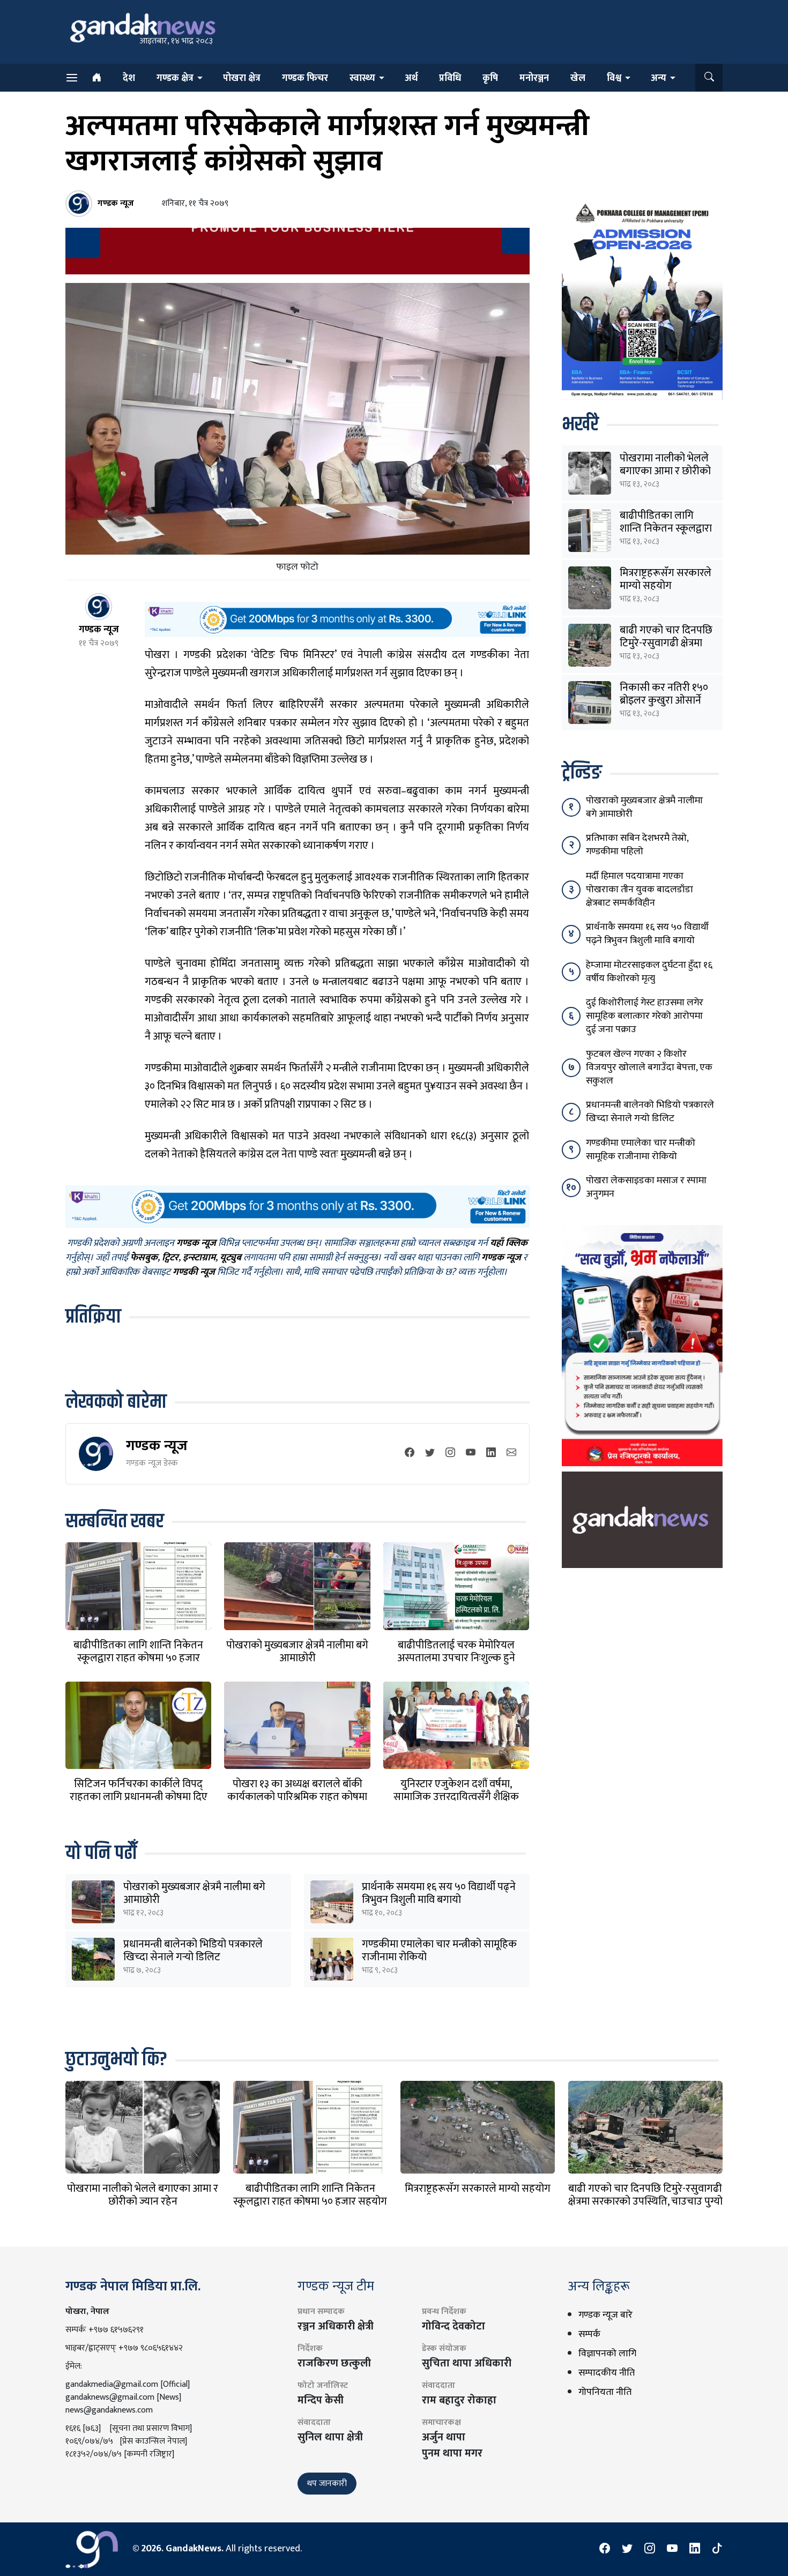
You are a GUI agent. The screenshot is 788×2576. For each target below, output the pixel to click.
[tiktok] (717, 2549)
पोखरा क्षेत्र (242, 78)
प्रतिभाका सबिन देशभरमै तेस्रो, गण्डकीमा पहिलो (637, 845)
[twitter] (430, 1454)
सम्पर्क (589, 2334)
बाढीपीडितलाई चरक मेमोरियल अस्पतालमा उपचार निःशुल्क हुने (456, 1652)
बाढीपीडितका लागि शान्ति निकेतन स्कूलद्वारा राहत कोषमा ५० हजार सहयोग (138, 1658)
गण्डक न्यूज (157, 1446)
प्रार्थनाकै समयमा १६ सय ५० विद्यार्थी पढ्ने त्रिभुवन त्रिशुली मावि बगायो (439, 1893)
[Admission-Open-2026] (642, 299)
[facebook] (410, 1454)
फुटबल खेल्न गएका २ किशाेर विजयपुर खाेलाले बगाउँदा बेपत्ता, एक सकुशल (649, 1067)
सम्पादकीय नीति (607, 2373)
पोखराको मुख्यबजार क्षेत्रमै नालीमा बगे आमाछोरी (297, 1652)
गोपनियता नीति (605, 2392)
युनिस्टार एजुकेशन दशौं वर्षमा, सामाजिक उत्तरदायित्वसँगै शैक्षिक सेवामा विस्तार (456, 1797)
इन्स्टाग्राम (199, 1258)
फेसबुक (144, 1258)
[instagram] (450, 1454)
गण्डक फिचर (305, 78)
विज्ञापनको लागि (607, 2354)
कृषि (490, 78)
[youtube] (471, 1454)
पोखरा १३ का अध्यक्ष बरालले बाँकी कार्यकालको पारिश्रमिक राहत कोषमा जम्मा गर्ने (297, 1797)
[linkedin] (491, 1454)
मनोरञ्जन (534, 78)
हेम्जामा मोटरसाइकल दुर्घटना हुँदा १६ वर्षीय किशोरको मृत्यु (649, 972)
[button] (709, 78)
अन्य (659, 78)
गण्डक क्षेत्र (175, 78)
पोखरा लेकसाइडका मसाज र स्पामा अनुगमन (646, 1187)
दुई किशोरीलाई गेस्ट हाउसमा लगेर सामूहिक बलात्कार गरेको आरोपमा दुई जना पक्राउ (645, 1016)
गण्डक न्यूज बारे (605, 2315)
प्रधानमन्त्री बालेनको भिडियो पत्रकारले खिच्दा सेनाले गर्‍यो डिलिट (193, 1951)
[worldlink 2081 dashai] (337, 619)
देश (129, 78)
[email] (511, 1454)
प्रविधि (450, 78)
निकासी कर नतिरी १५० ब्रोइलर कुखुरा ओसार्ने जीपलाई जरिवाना (664, 700)
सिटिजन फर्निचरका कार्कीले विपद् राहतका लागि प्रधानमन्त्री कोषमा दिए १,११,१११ (139, 1797)
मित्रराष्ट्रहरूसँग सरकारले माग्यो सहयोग (666, 579)
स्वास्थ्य (362, 78)
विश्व (614, 78)
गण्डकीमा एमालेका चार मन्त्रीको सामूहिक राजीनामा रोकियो (439, 1951)
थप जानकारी (327, 2484)
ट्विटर (170, 1258)
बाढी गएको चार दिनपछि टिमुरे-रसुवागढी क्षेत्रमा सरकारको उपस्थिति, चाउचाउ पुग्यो (645, 2195)
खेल (578, 78)
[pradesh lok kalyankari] (642, 1346)
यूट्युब (231, 1258)
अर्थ (411, 78)
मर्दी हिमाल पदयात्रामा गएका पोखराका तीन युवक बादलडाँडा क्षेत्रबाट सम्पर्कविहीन (640, 890)
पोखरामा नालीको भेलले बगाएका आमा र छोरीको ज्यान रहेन (665, 471)
